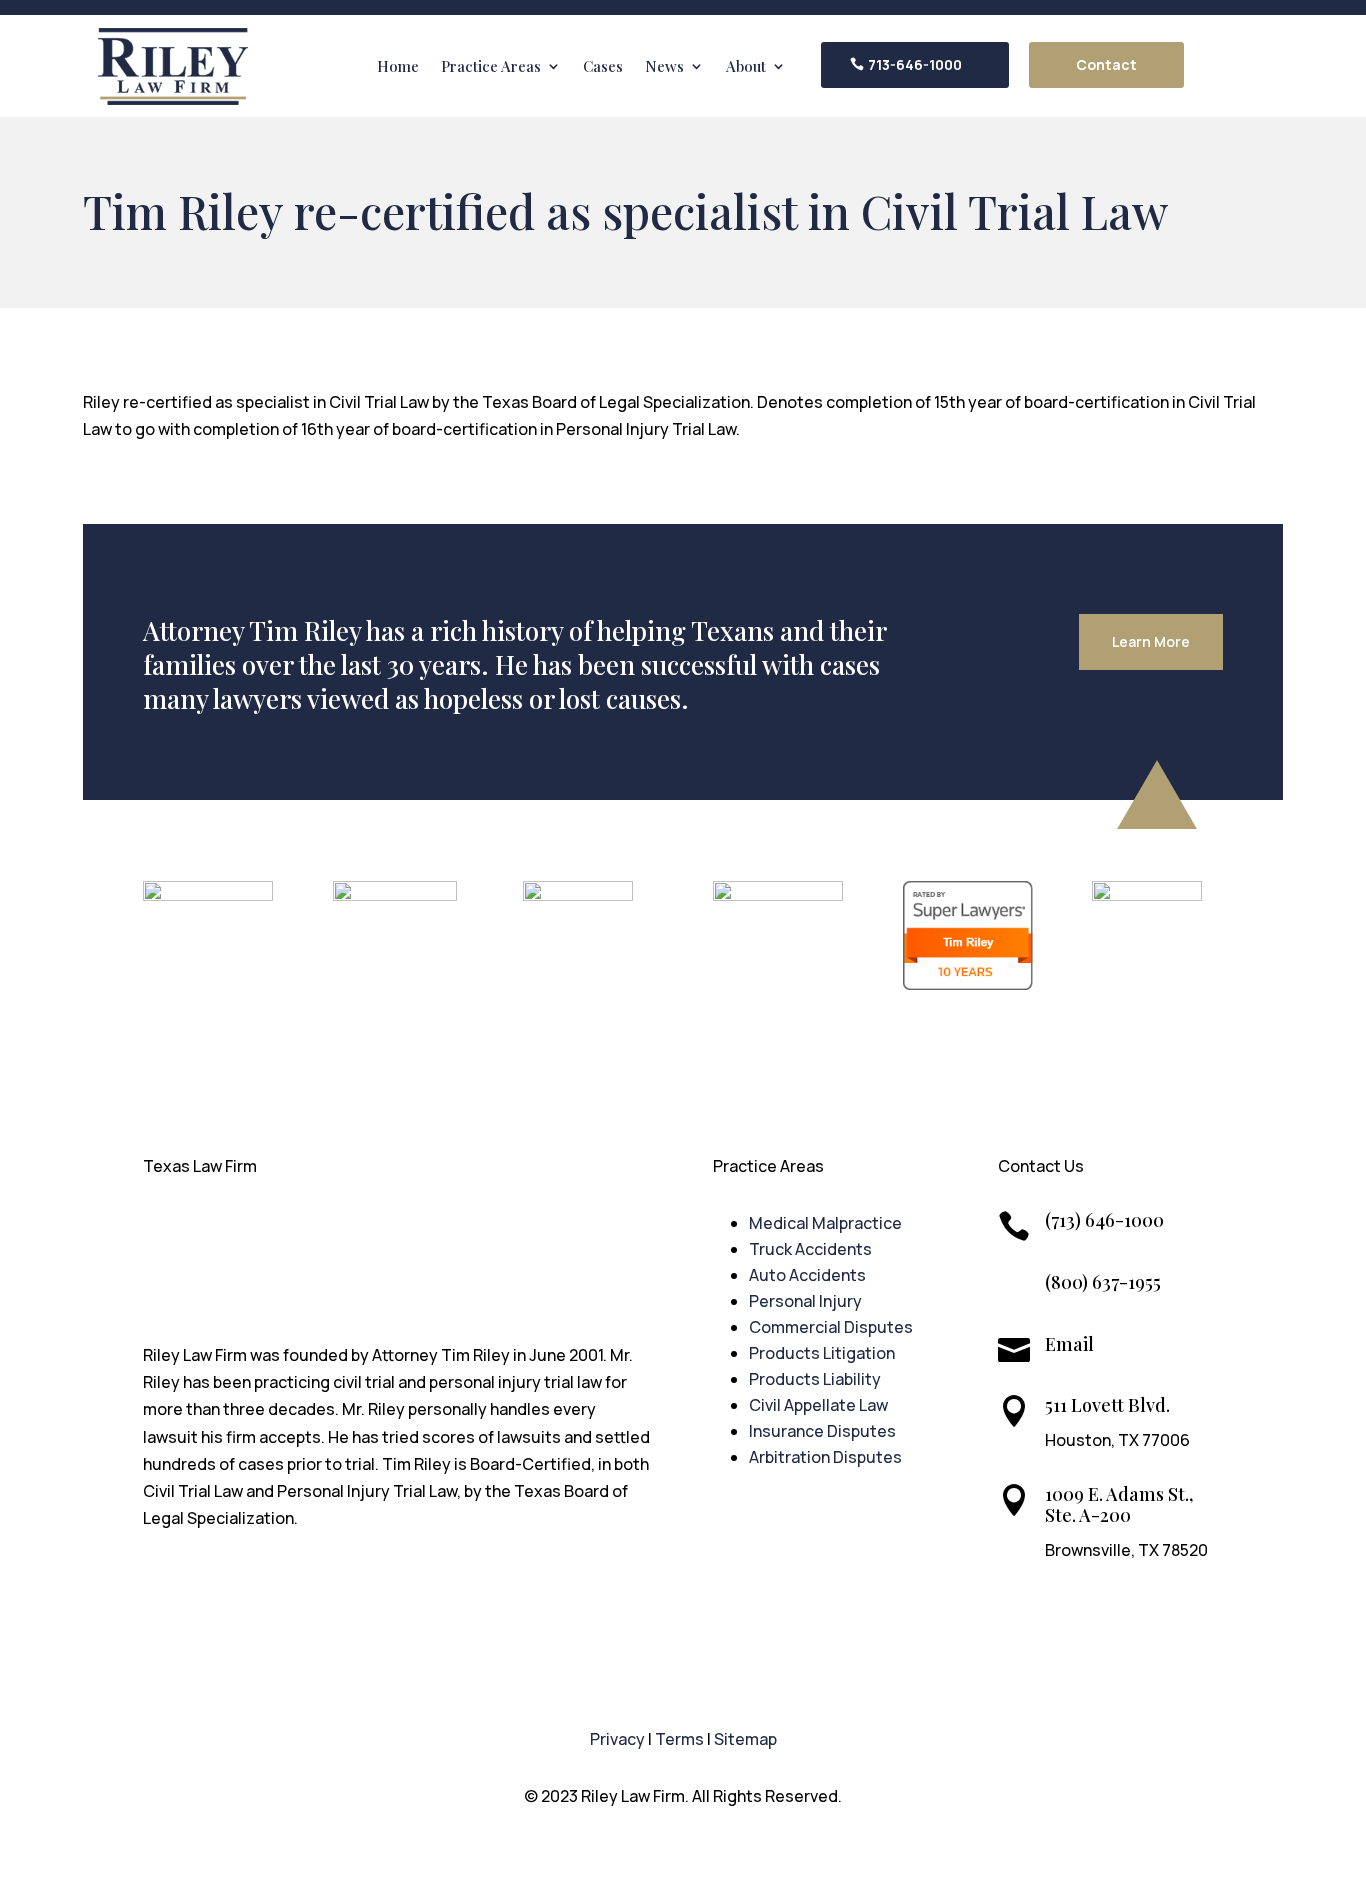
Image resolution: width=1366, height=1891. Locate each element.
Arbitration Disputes (825, 1457)
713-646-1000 (915, 64)
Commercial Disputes (831, 1327)
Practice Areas (491, 66)
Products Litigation (822, 1353)
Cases (603, 66)
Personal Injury (805, 1301)
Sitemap (745, 1739)
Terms (679, 1739)
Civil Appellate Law (818, 1405)
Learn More (1151, 641)
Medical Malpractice (825, 1223)
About (746, 66)
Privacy (617, 1739)
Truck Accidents (810, 1249)
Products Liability (815, 1379)
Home (398, 66)
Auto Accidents (807, 1275)
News (664, 66)
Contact (1106, 64)
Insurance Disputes (822, 1431)
